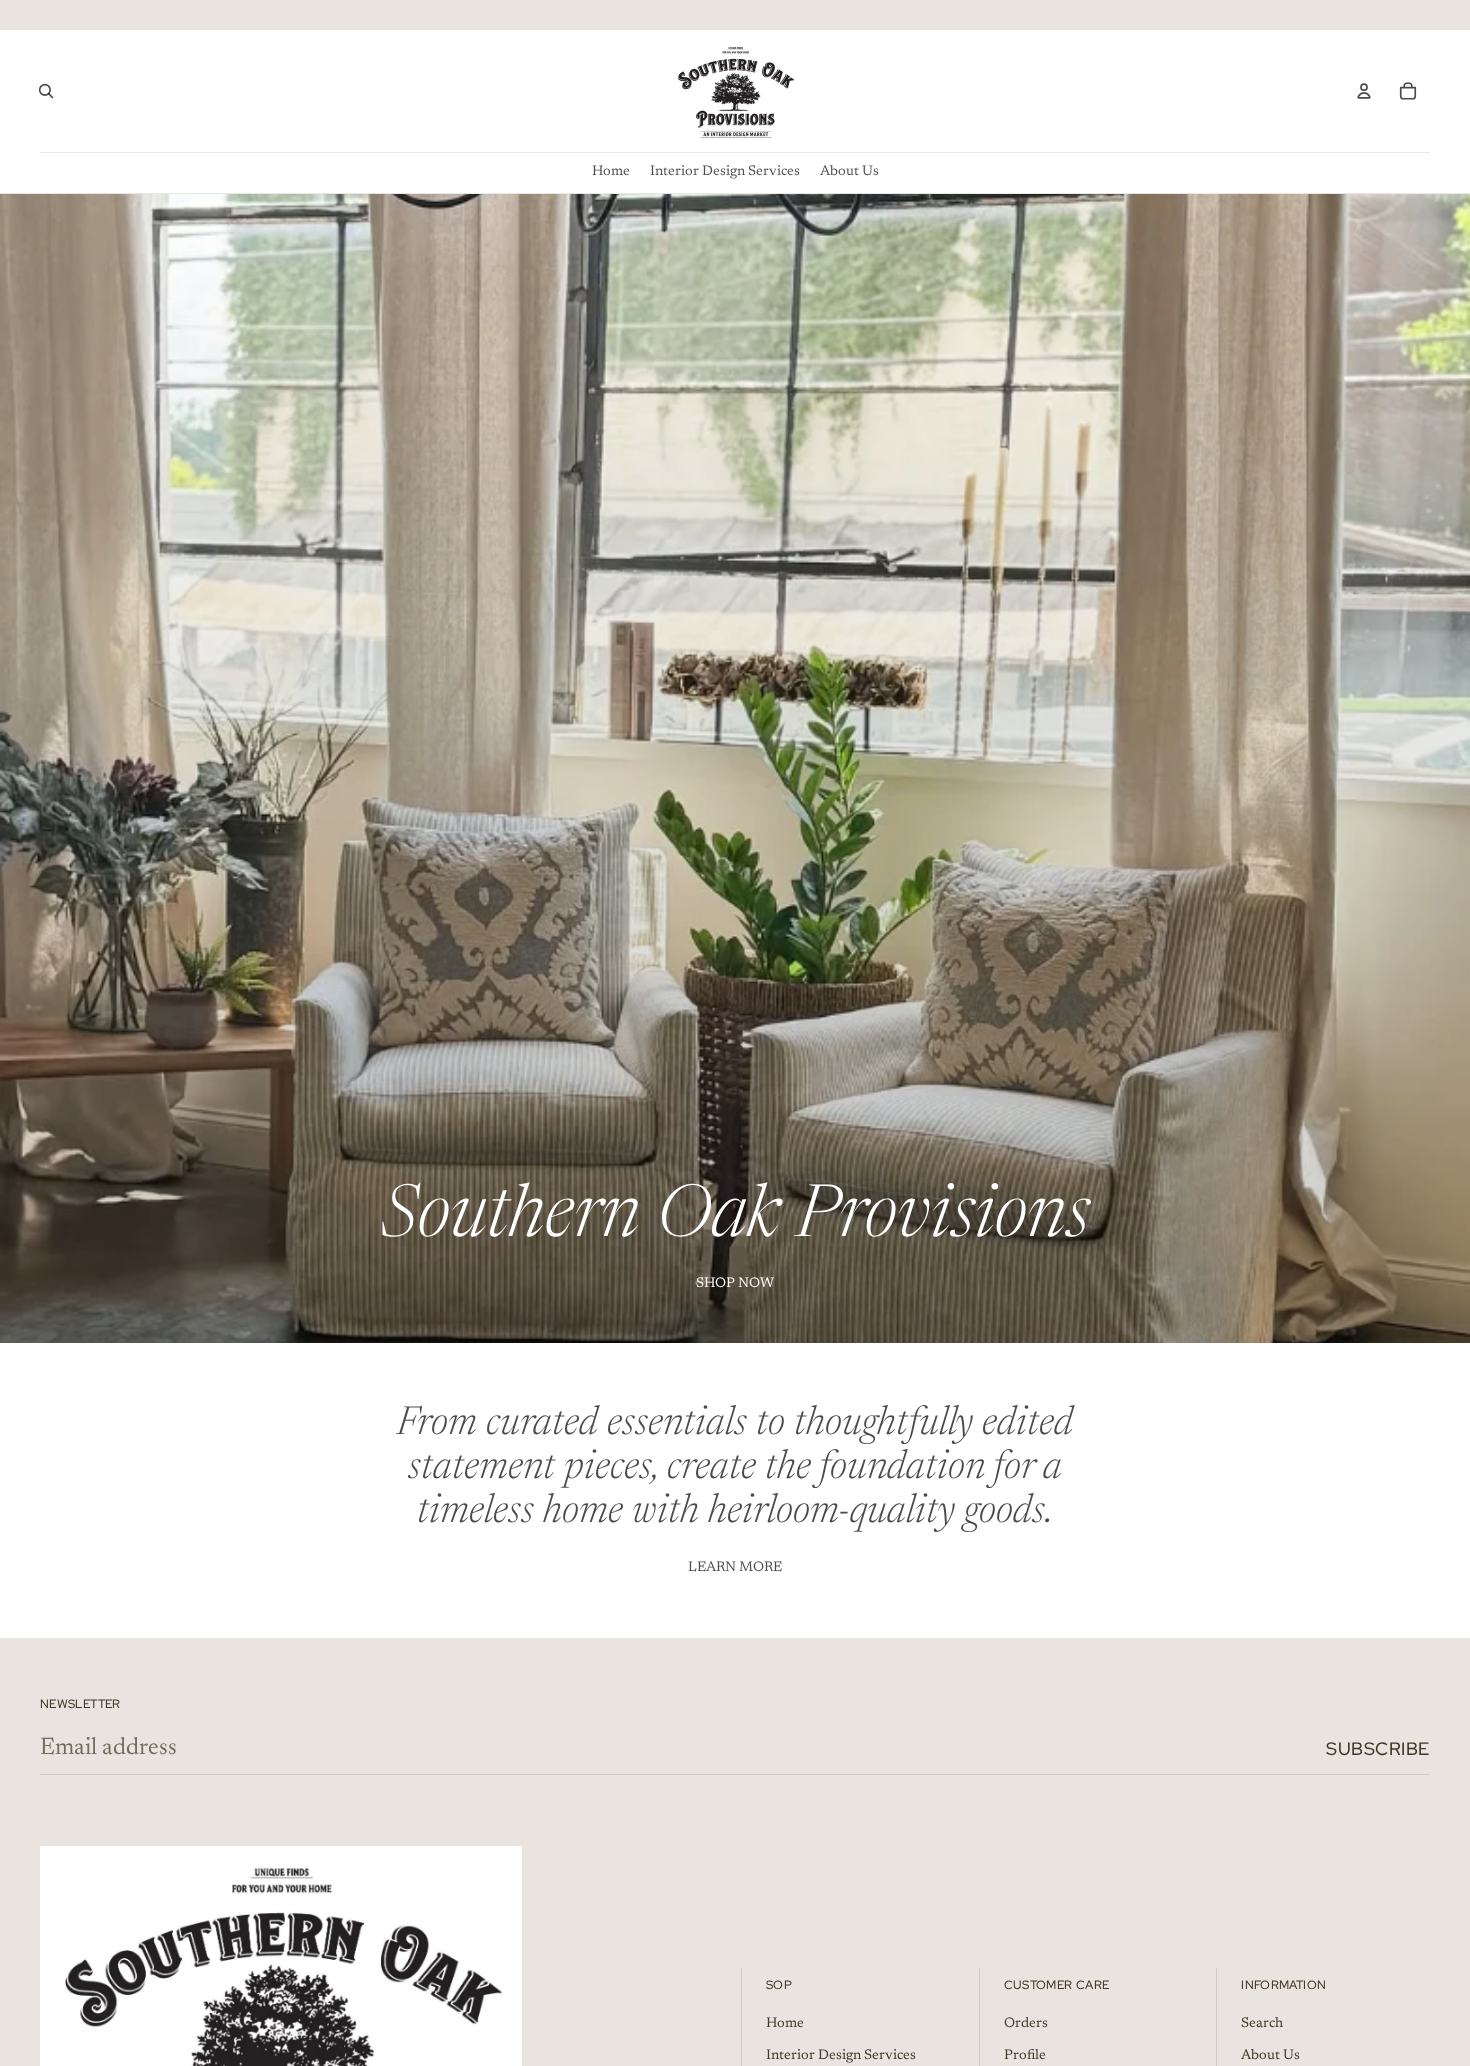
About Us (1270, 2056)
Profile (1025, 2056)
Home (785, 2024)
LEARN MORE (735, 1568)
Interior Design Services (841, 2056)
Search (1262, 2024)
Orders (1026, 2024)
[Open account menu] (1364, 91)
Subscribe (1378, 1748)
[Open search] (46, 91)
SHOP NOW (735, 1284)
